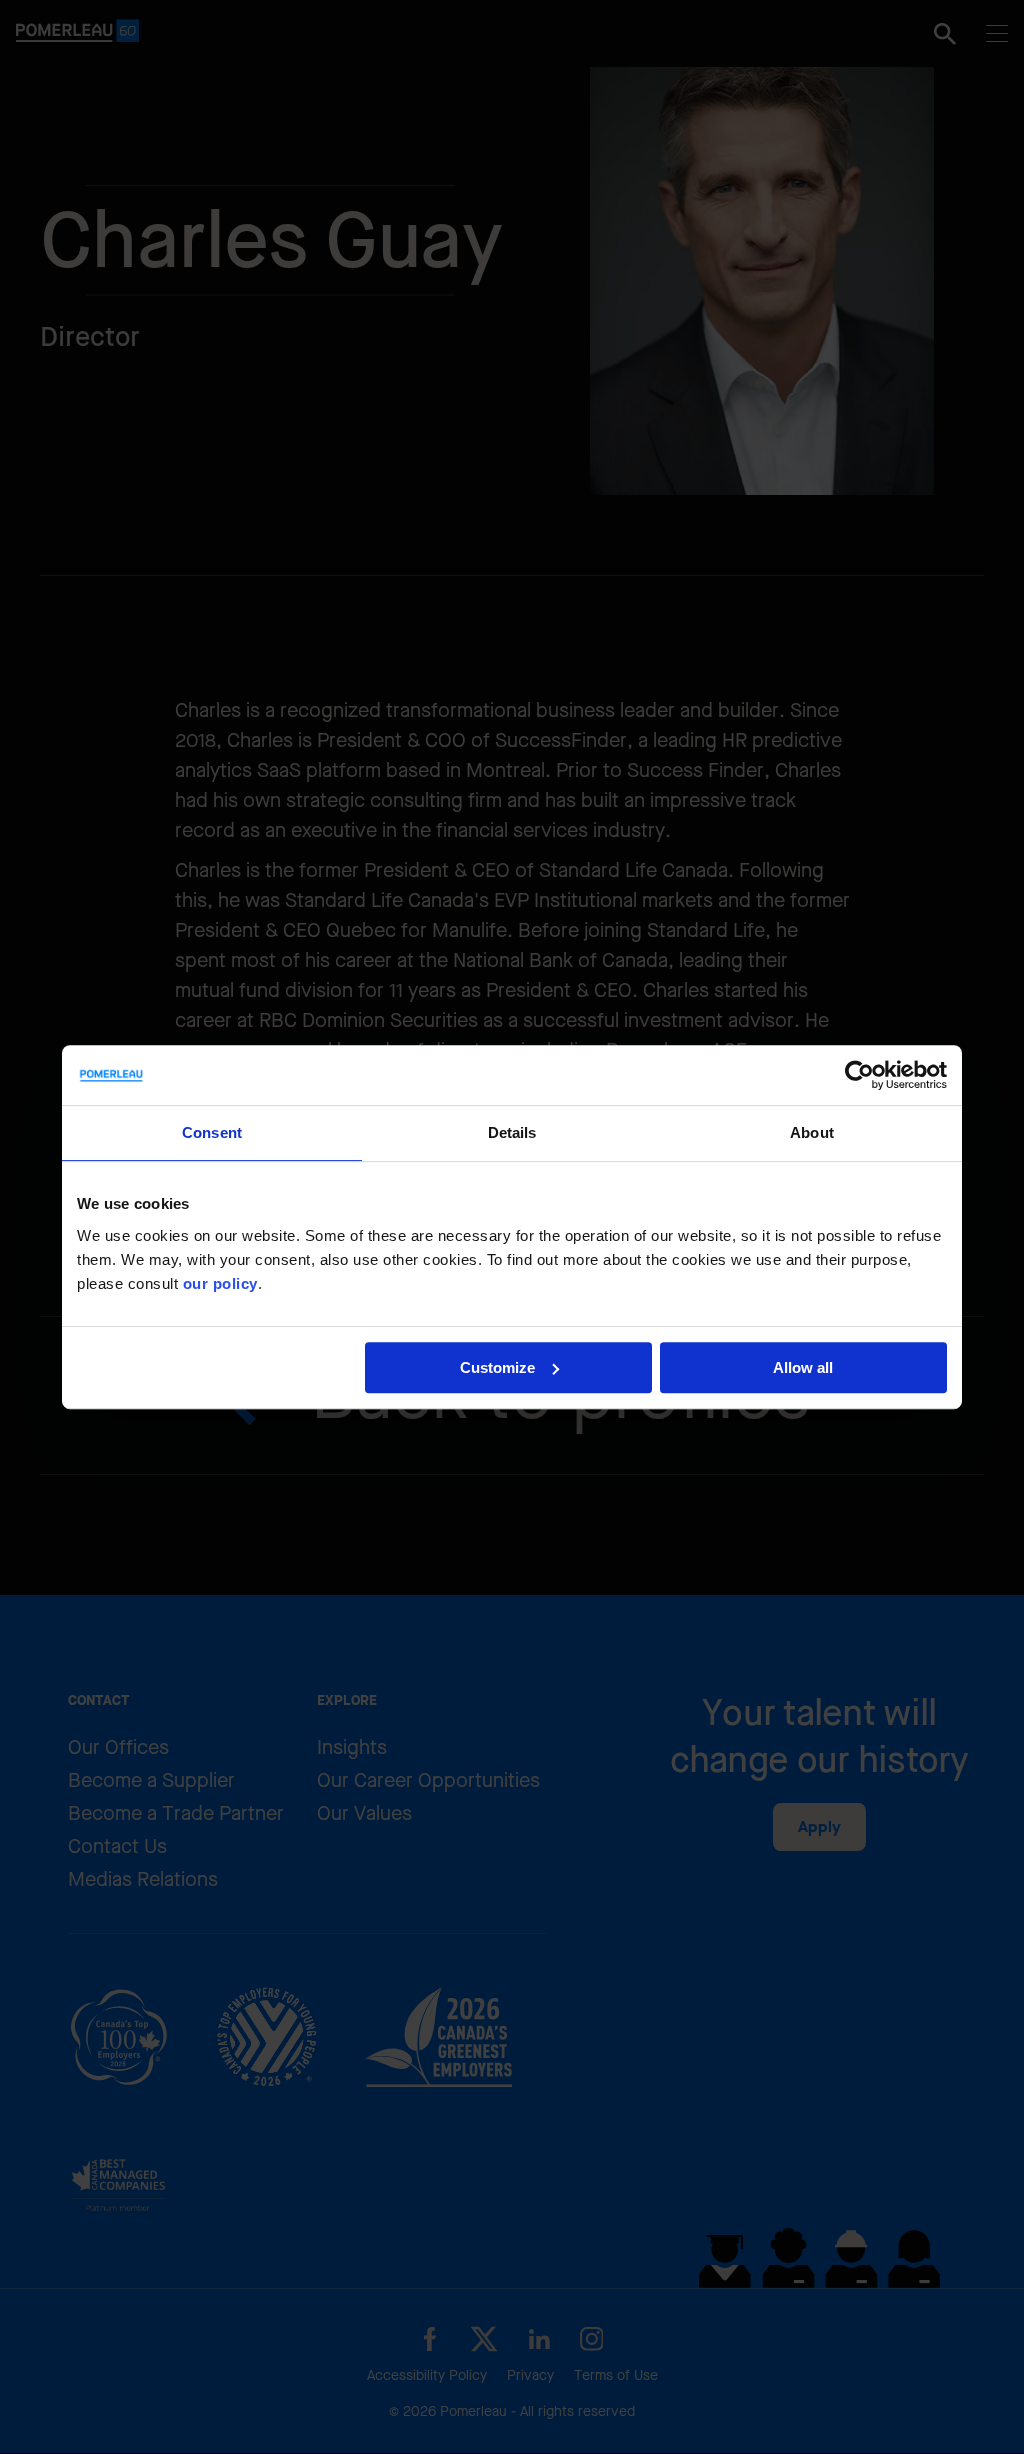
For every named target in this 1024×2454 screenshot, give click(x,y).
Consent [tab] (212, 1132)
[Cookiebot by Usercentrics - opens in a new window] (859, 1075)
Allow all (803, 1367)
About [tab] (812, 1132)
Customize (497, 1367)
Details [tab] (512, 1132)
